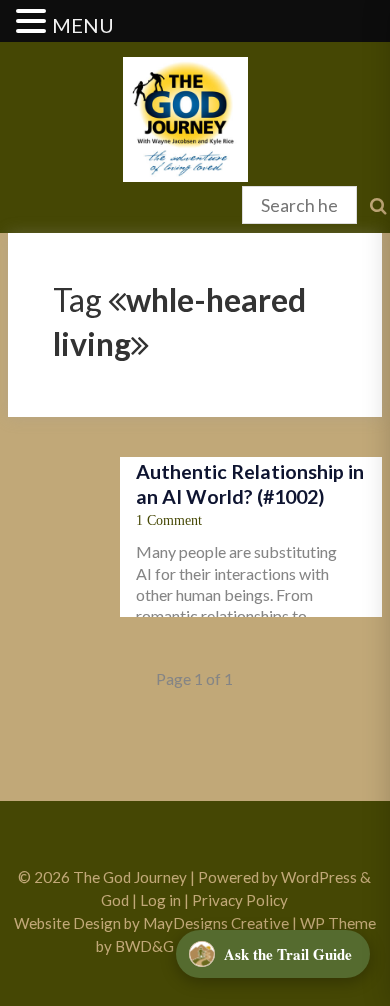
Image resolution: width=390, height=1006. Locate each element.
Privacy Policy (240, 900)
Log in (160, 900)
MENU (83, 25)
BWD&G (144, 946)
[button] (34, 22)
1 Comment (169, 520)
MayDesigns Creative (216, 923)
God (115, 900)
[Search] (21, 196)
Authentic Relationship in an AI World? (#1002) (250, 483)
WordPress (319, 877)
